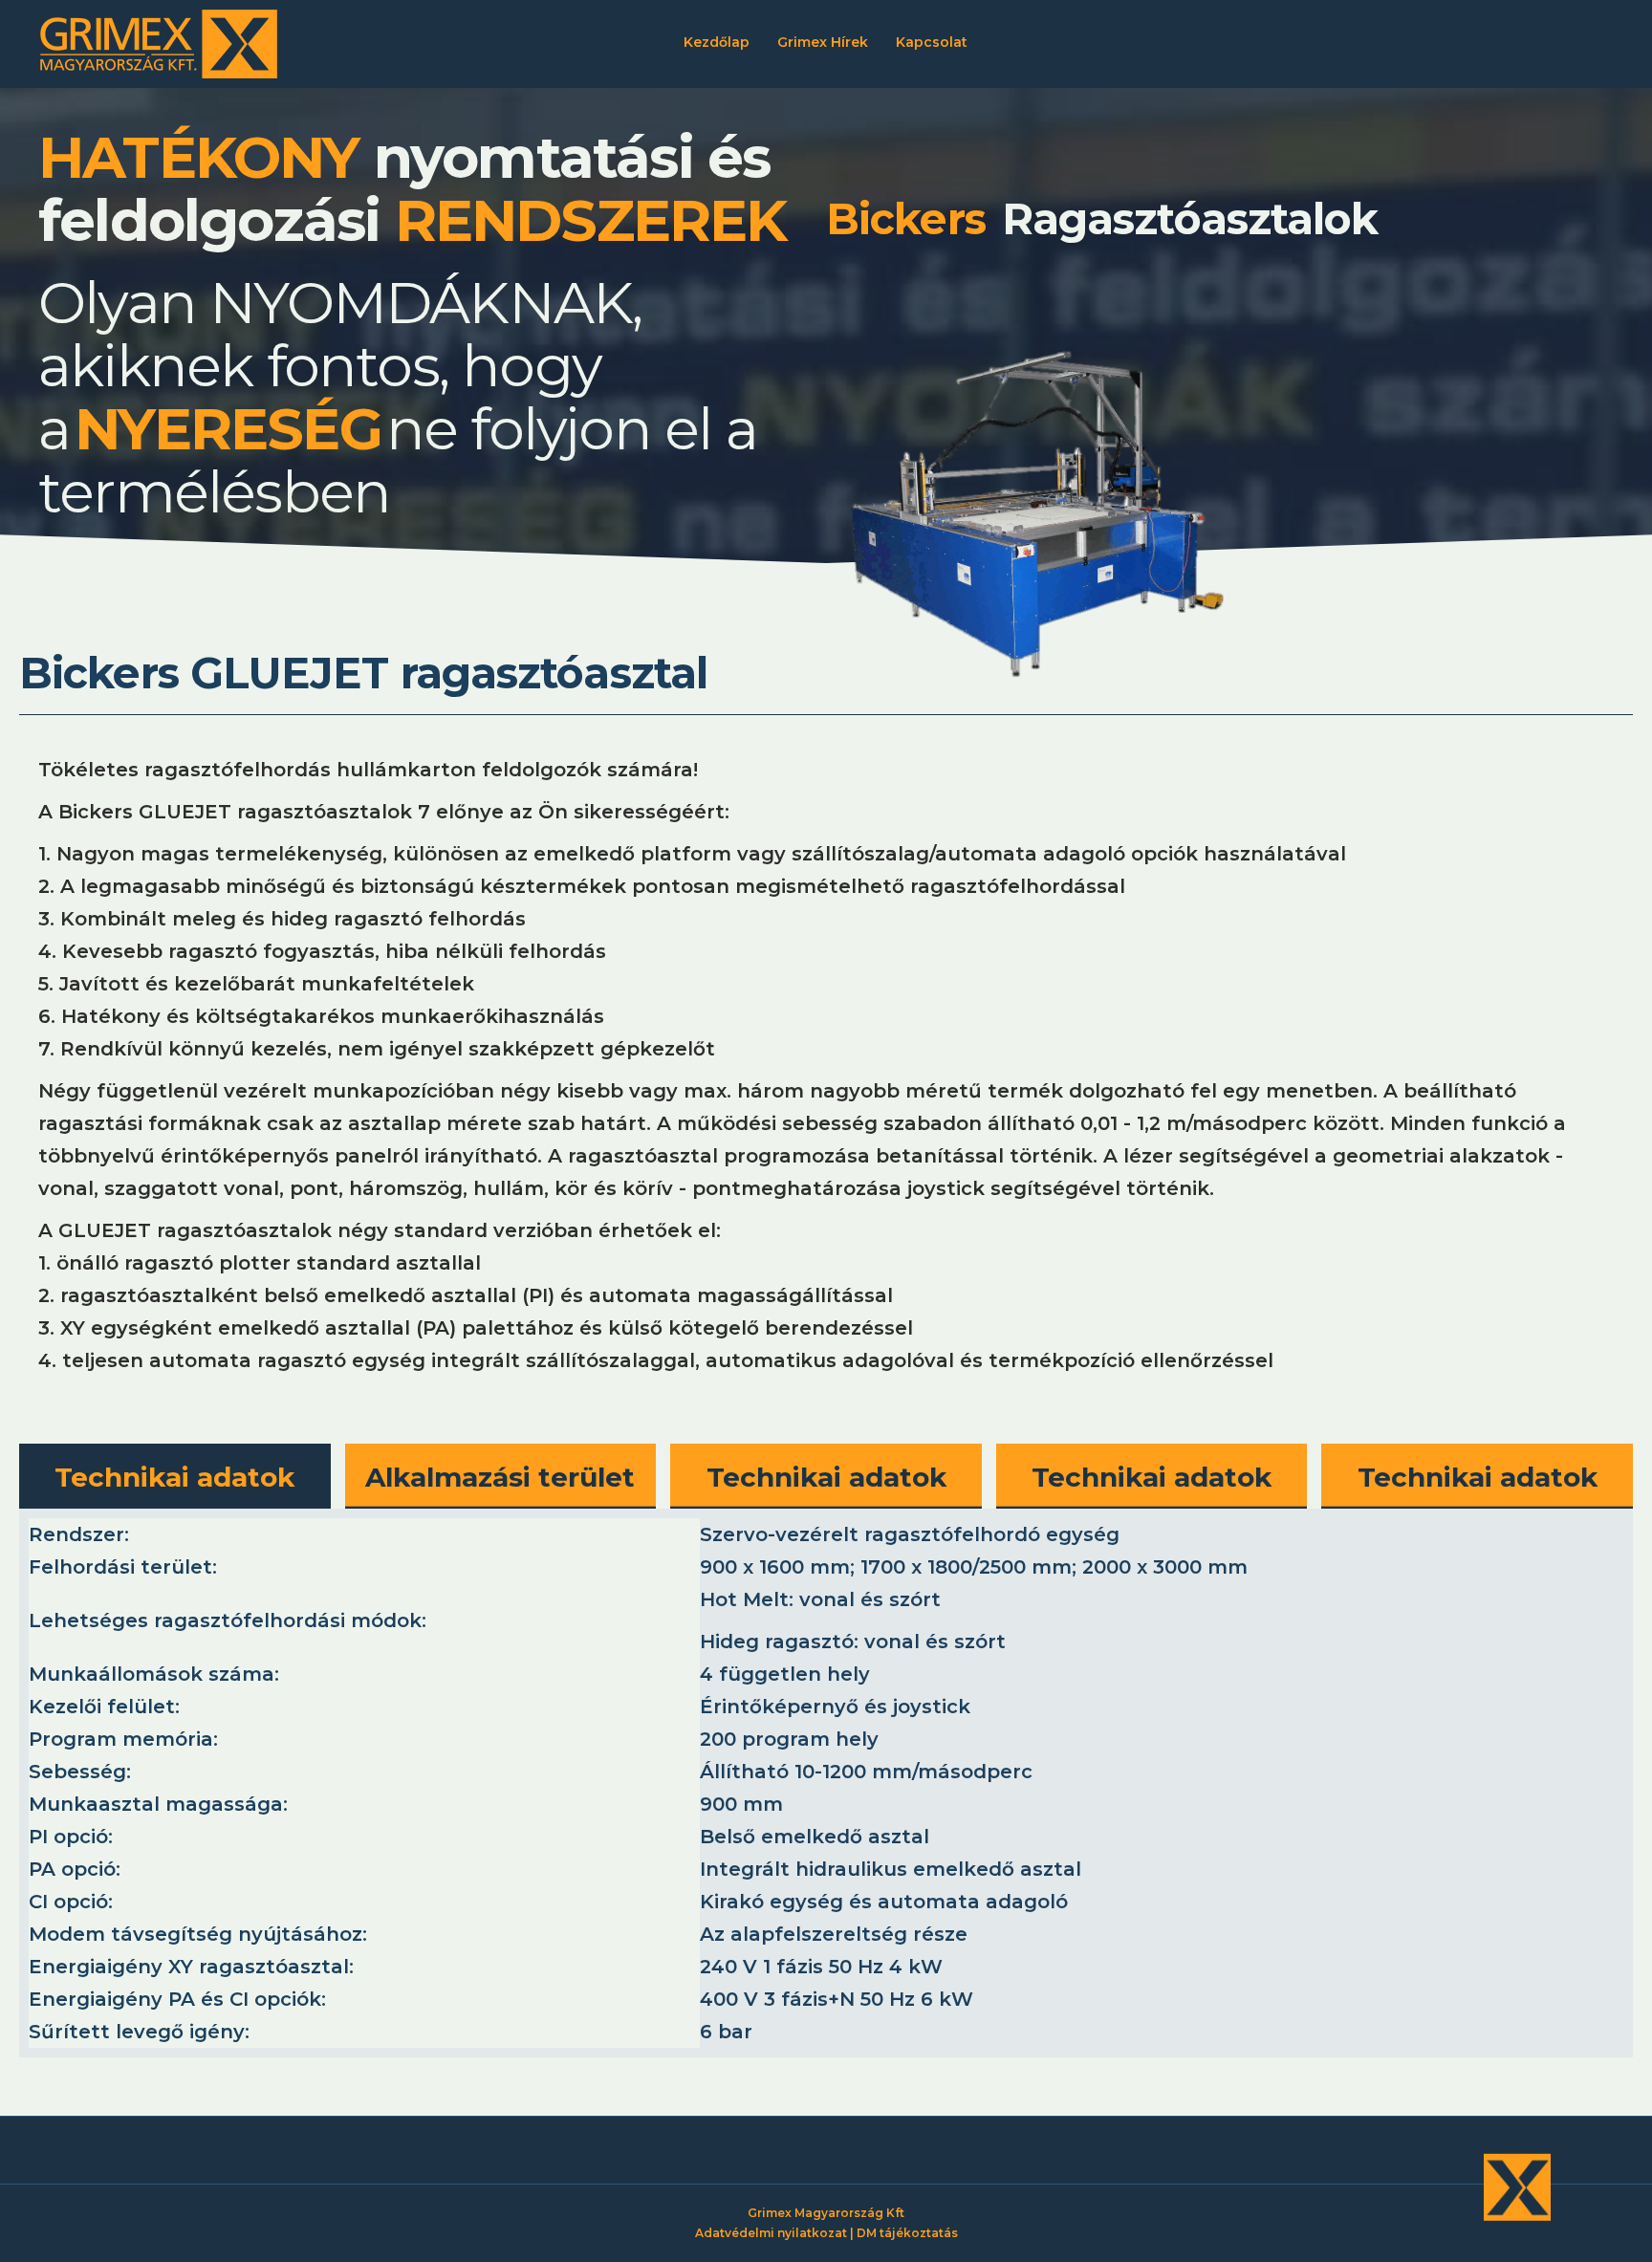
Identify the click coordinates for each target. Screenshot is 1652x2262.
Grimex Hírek (823, 42)
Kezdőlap (717, 42)
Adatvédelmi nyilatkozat (771, 2233)
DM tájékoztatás (907, 2233)
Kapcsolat (932, 42)
